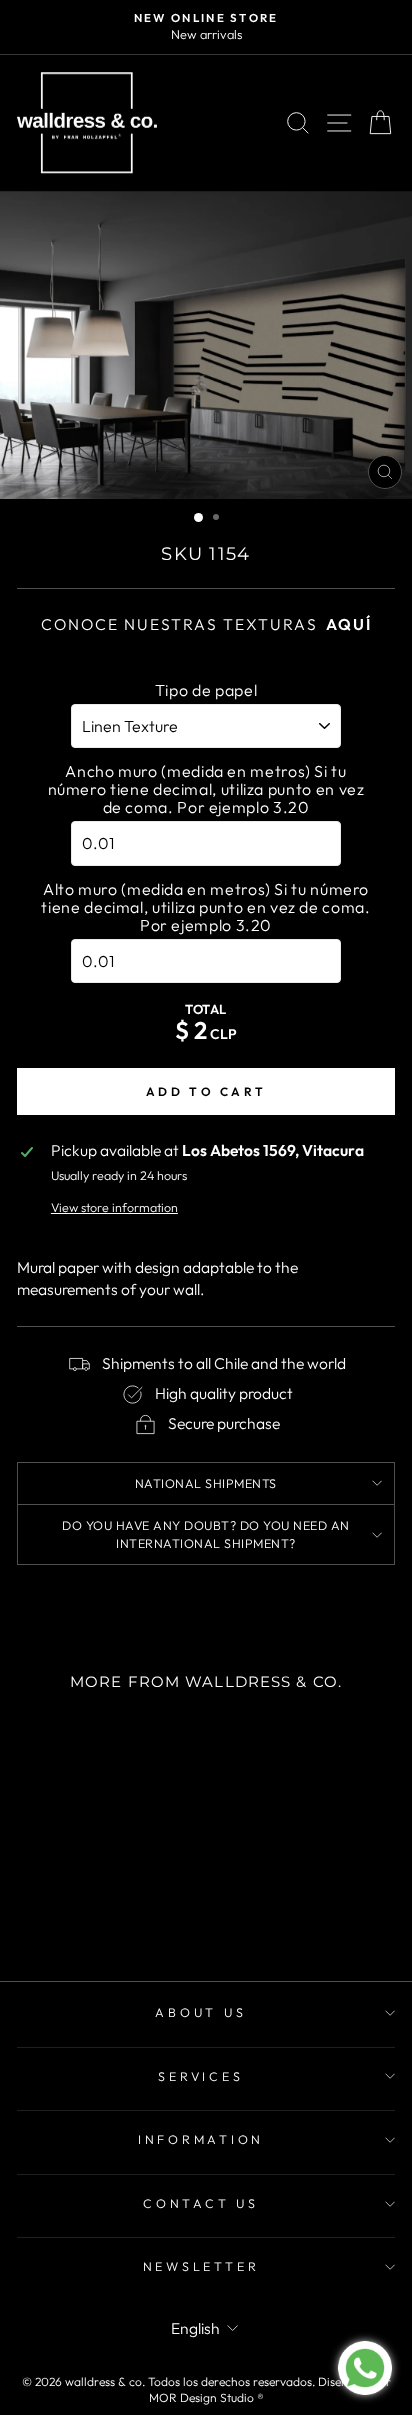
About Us (200, 2012)
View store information (114, 1207)
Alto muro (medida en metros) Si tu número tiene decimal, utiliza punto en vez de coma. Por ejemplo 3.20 (205, 907)
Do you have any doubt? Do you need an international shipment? (206, 1534)
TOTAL (206, 1009)
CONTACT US (201, 2203)
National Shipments (206, 1483)
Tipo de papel (206, 690)
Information (201, 2139)
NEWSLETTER (201, 2266)
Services (200, 2076)
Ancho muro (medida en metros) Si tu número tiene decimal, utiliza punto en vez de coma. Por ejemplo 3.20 (206, 789)
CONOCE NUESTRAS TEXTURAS (206, 624)
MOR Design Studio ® (206, 2397)
